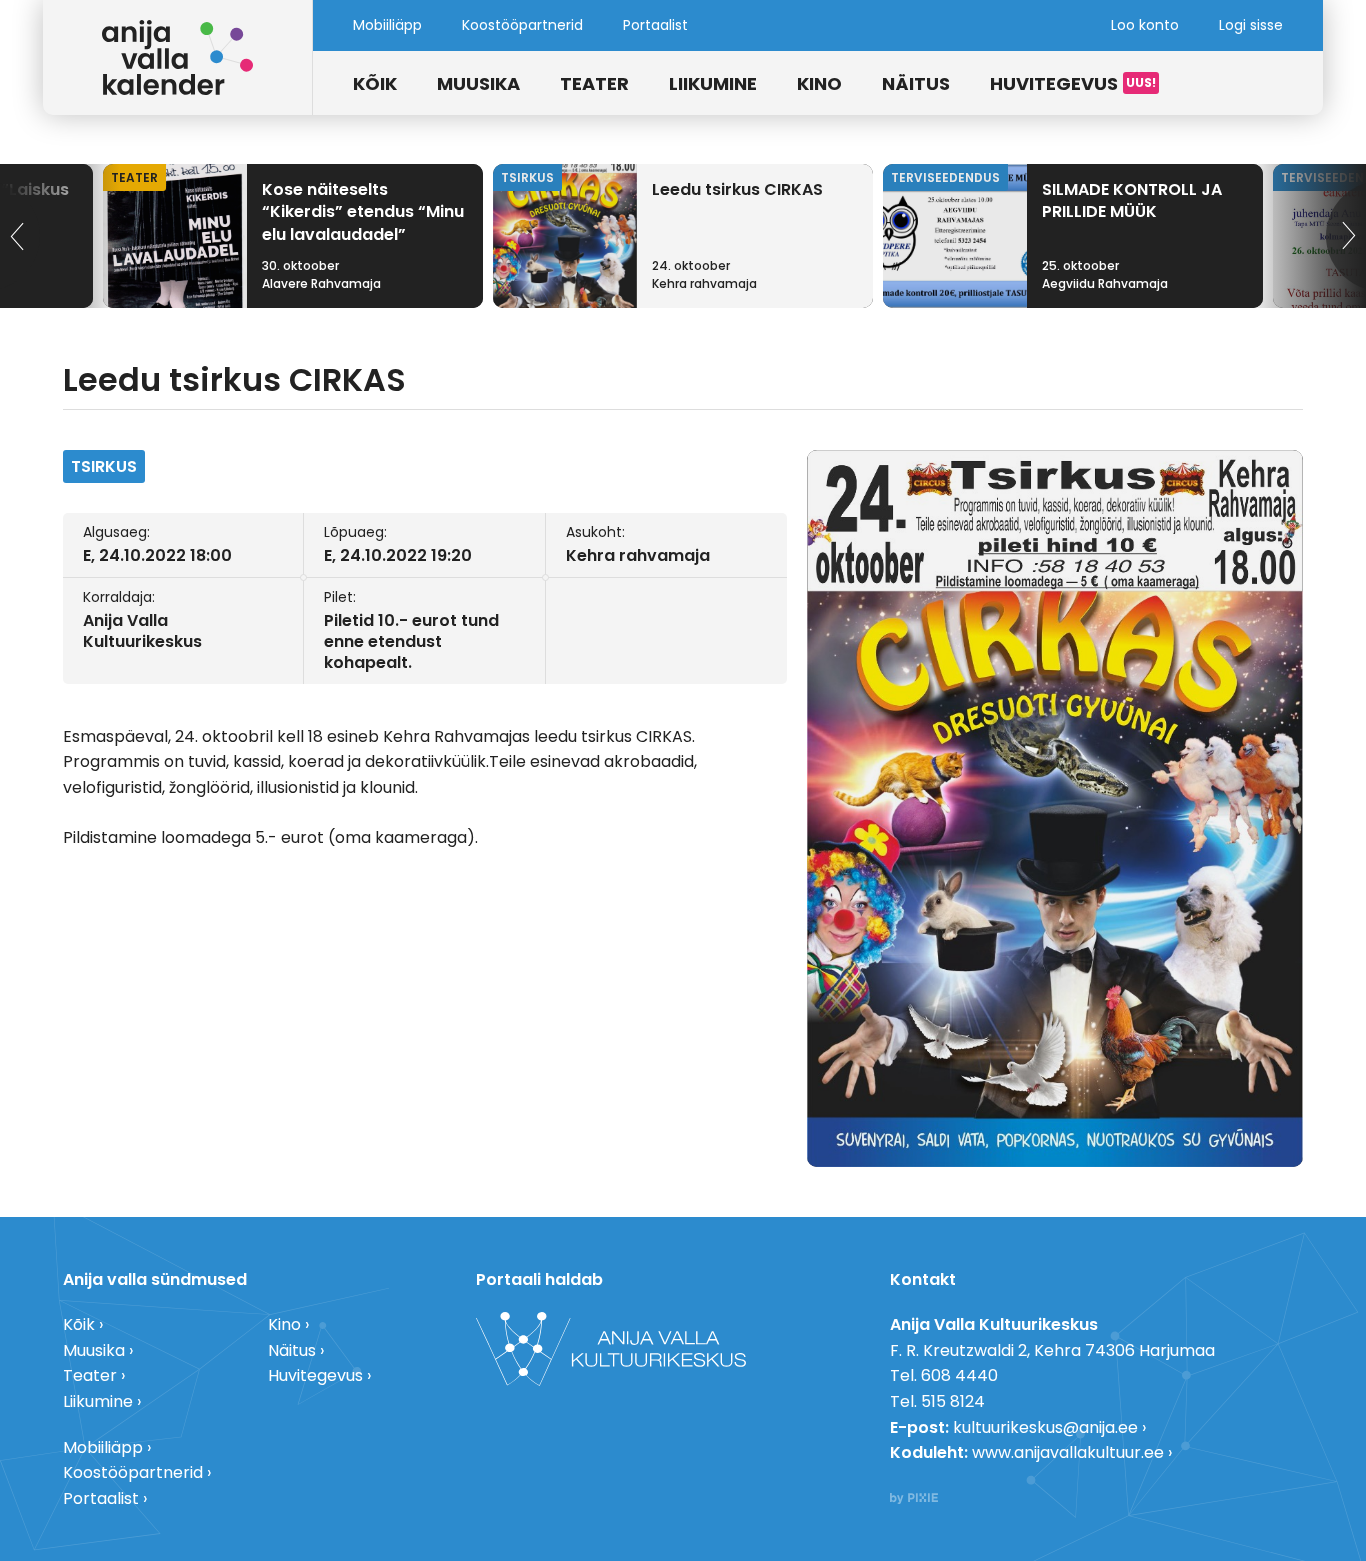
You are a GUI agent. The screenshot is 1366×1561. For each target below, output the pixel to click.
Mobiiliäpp (387, 25)
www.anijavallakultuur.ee (1068, 1452)
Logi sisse (1251, 25)
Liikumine (713, 83)
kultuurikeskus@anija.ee (1045, 1427)
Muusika (478, 83)
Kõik (375, 83)
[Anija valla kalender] (178, 57)
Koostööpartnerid (522, 25)
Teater (594, 83)
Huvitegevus (1054, 83)
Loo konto (1145, 25)
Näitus (916, 83)
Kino (819, 83)
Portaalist (655, 25)
